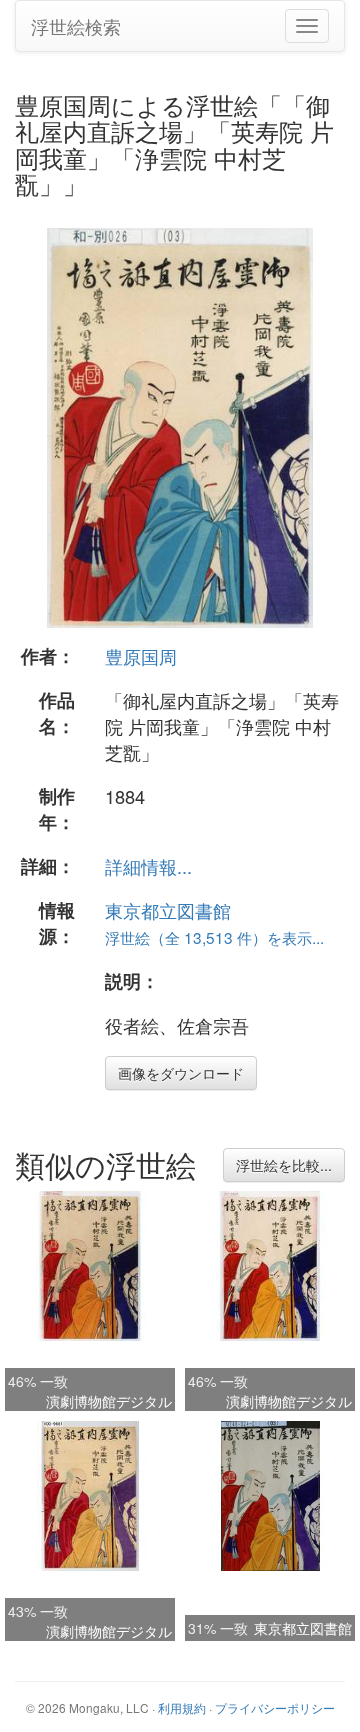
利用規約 (182, 1707)
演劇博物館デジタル (109, 1401)
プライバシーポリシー (275, 1707)
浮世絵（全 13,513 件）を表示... (214, 937)
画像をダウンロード (181, 1073)
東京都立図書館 (168, 910)
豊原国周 (141, 656)
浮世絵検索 (76, 26)
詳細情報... (148, 866)
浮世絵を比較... (284, 1165)
